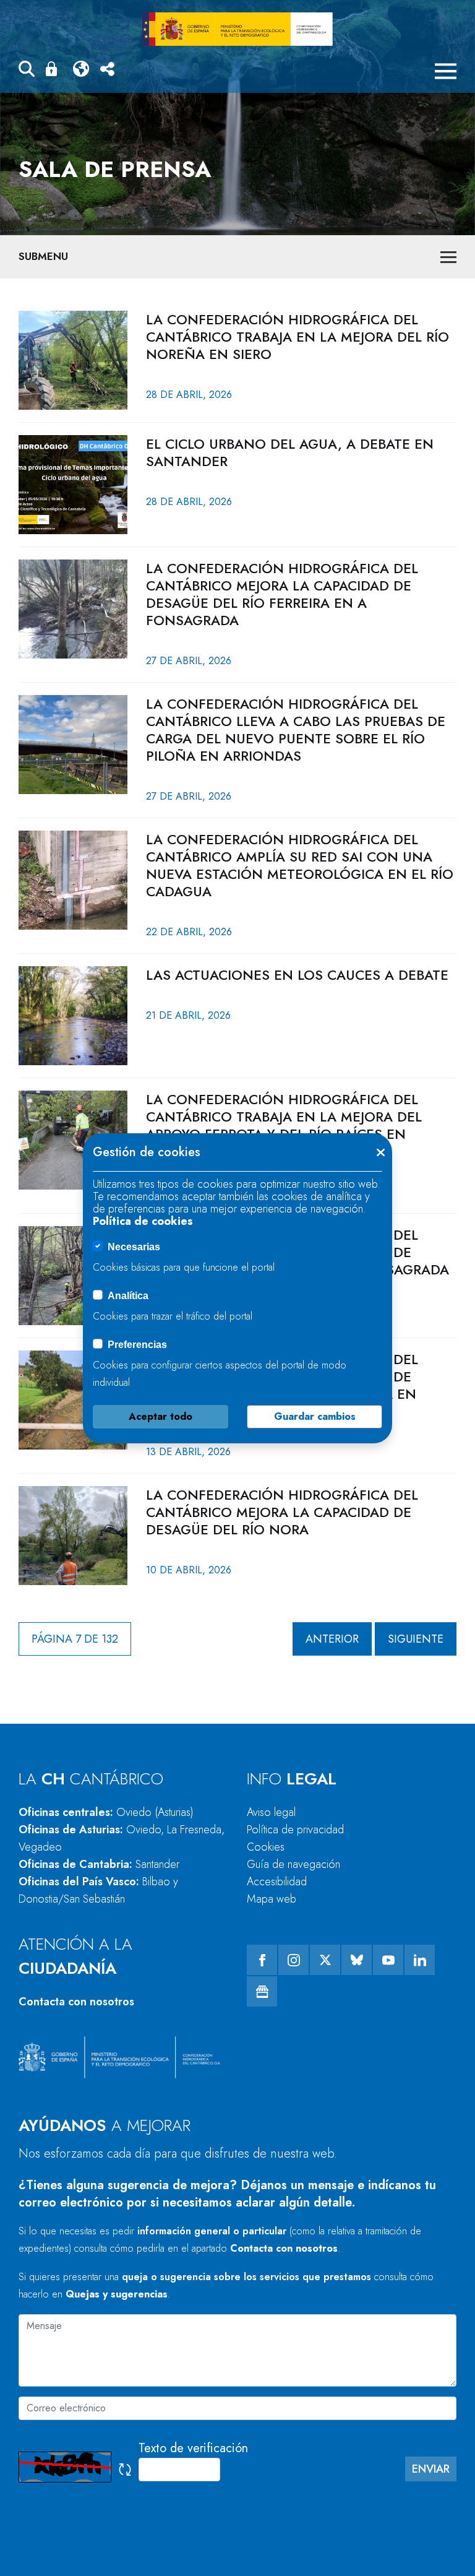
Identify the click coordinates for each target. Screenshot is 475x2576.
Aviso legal (271, 1812)
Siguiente (416, 1639)
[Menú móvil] (446, 71)
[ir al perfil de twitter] (325, 1960)
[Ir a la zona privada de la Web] (54, 69)
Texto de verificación (193, 2448)
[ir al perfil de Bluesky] (357, 1960)
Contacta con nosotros (76, 2002)
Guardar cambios (315, 1416)
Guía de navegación (293, 1864)
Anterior (332, 1639)
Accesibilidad (277, 1882)
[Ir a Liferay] (237, 29)
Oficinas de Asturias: (122, 1838)
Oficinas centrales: (106, 1812)
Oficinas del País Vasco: (98, 1890)
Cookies (266, 1847)
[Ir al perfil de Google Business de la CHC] (262, 1991)
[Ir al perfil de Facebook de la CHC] (262, 1960)
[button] (27, 71)
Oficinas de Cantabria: (99, 1864)
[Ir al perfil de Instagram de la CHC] (293, 1960)
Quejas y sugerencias (117, 2294)
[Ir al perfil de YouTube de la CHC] (388, 1960)
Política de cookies (143, 1221)
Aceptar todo (160, 1416)
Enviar (431, 2469)
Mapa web (272, 1899)
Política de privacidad (295, 1830)
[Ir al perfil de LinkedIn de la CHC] (420, 1960)
